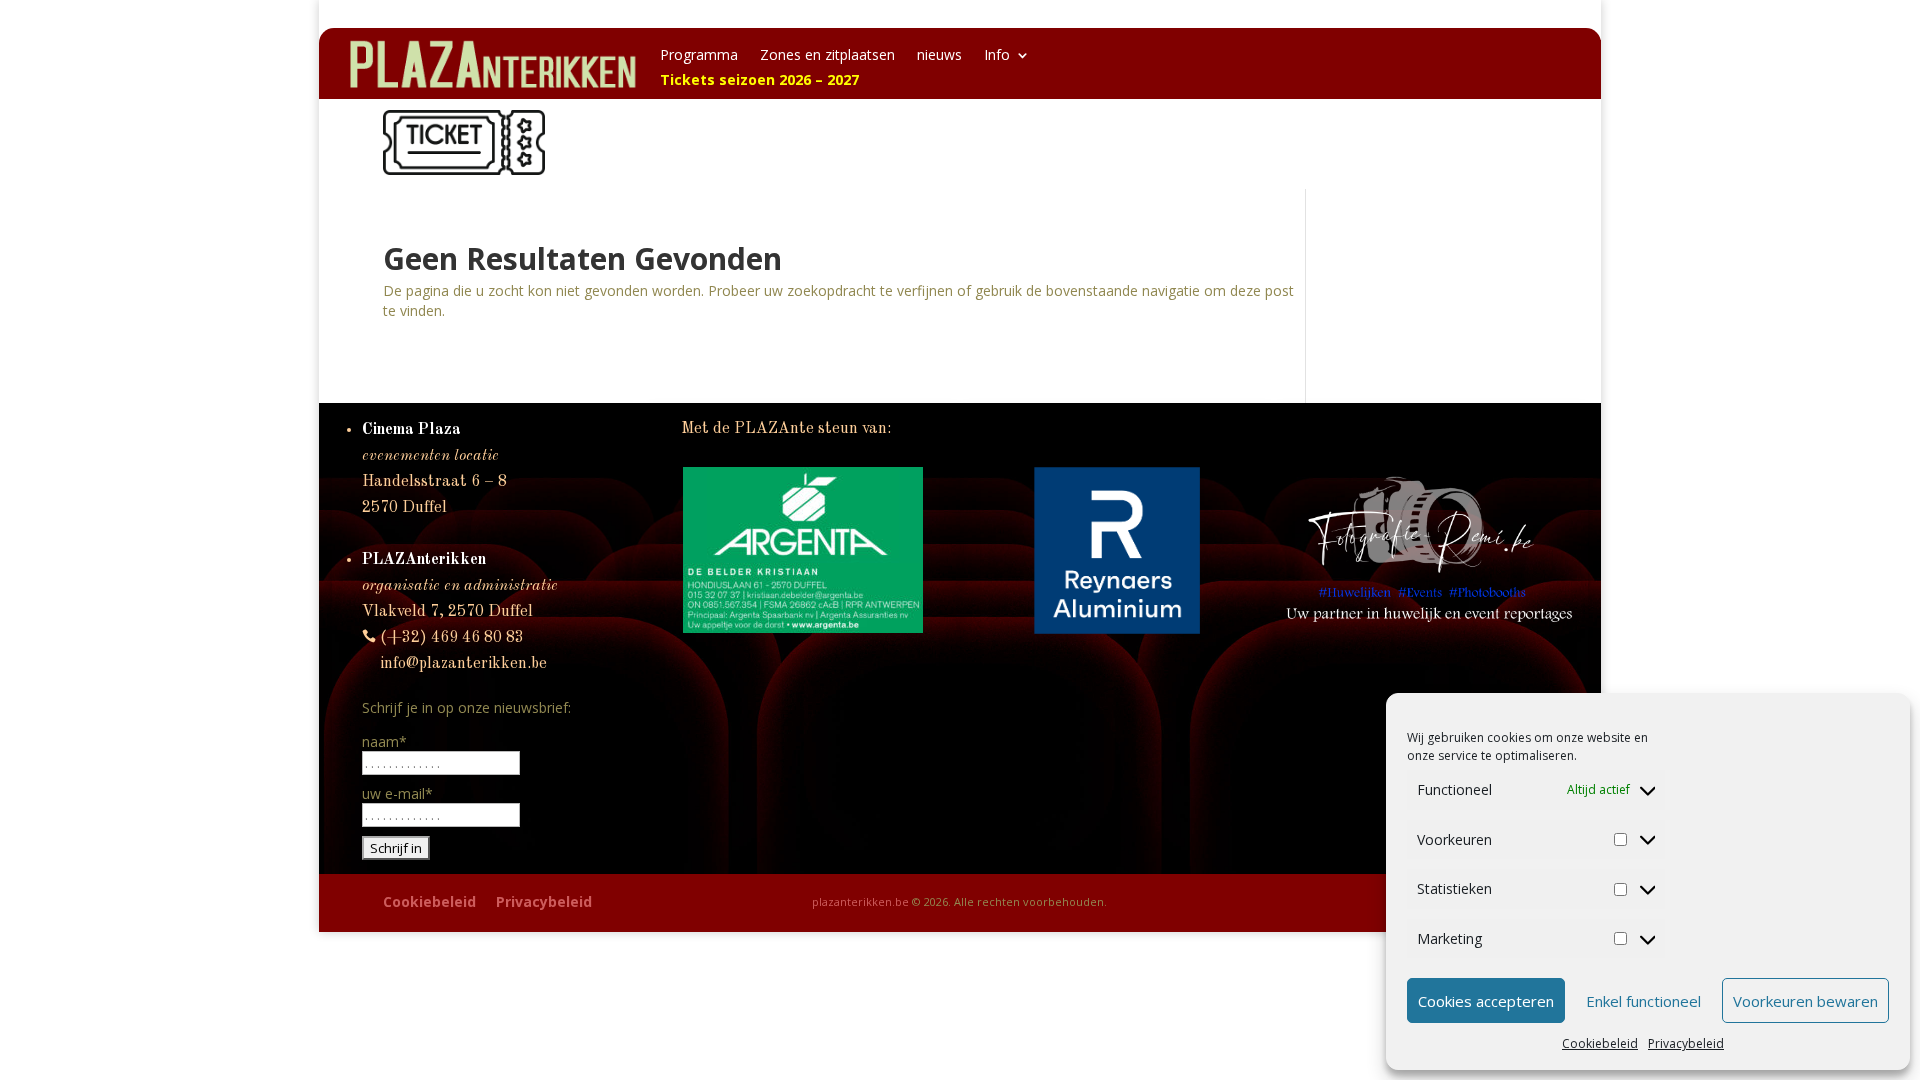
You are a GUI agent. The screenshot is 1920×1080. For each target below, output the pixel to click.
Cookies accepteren (1486, 1001)
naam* (384, 741)
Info (997, 56)
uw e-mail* (397, 793)
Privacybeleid (1686, 1043)
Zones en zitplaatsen (827, 56)
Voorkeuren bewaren (1805, 1001)
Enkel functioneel (1643, 1001)
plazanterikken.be (860, 901)
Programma (699, 56)
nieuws (939, 56)
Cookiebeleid (1600, 1043)
